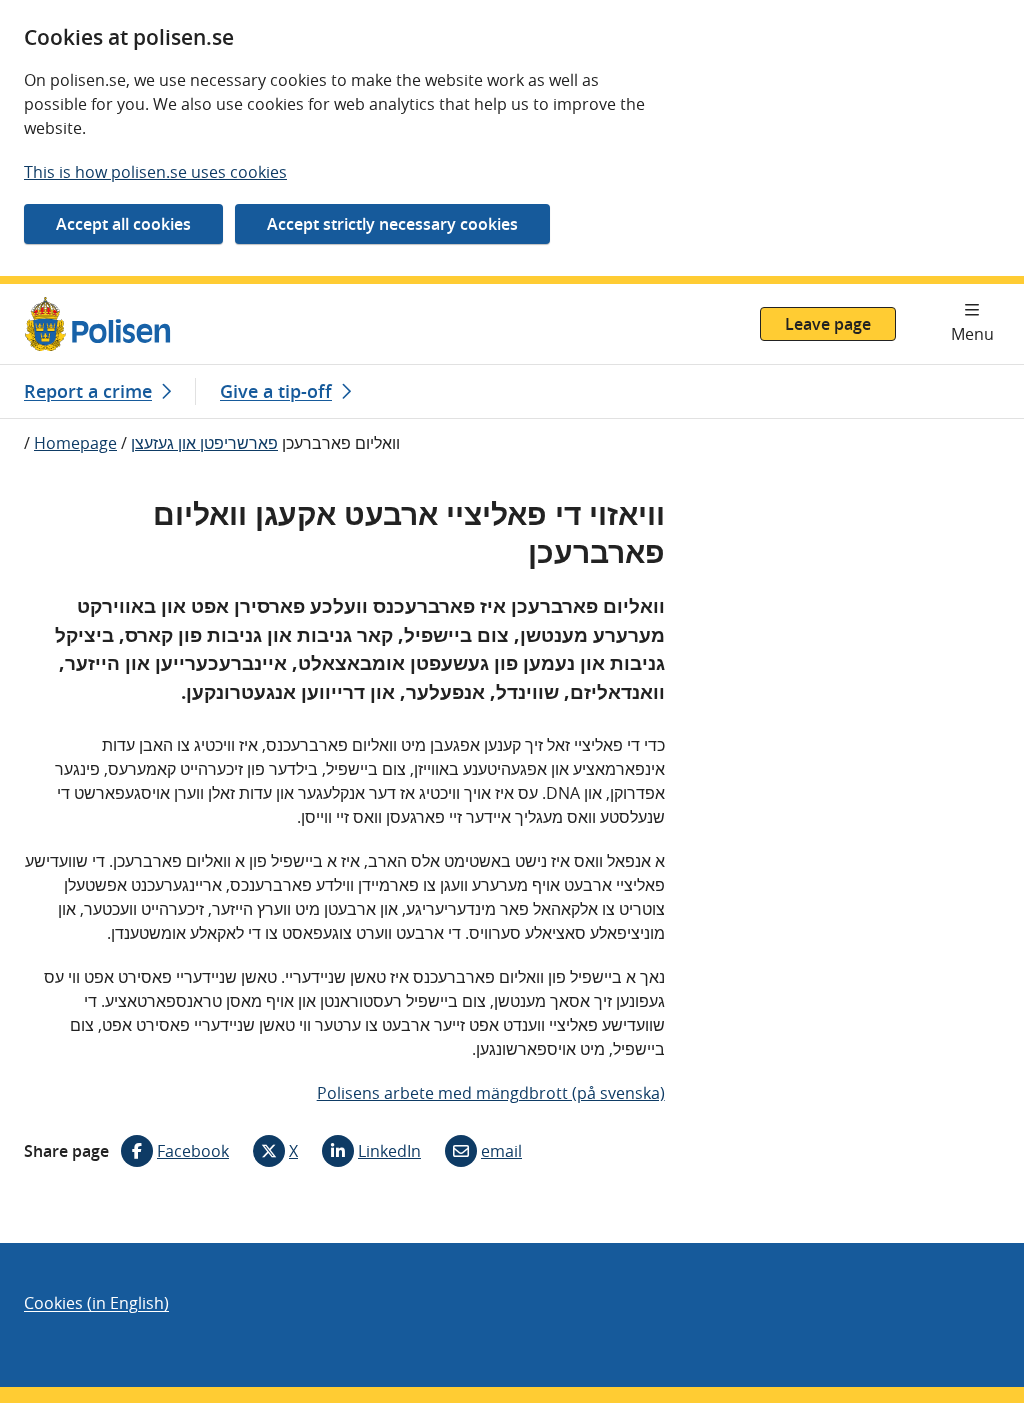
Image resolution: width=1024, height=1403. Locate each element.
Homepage (75, 443)
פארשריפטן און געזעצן (204, 443)
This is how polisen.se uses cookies (155, 172)
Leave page (828, 324)
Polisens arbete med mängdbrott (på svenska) (491, 1093)
